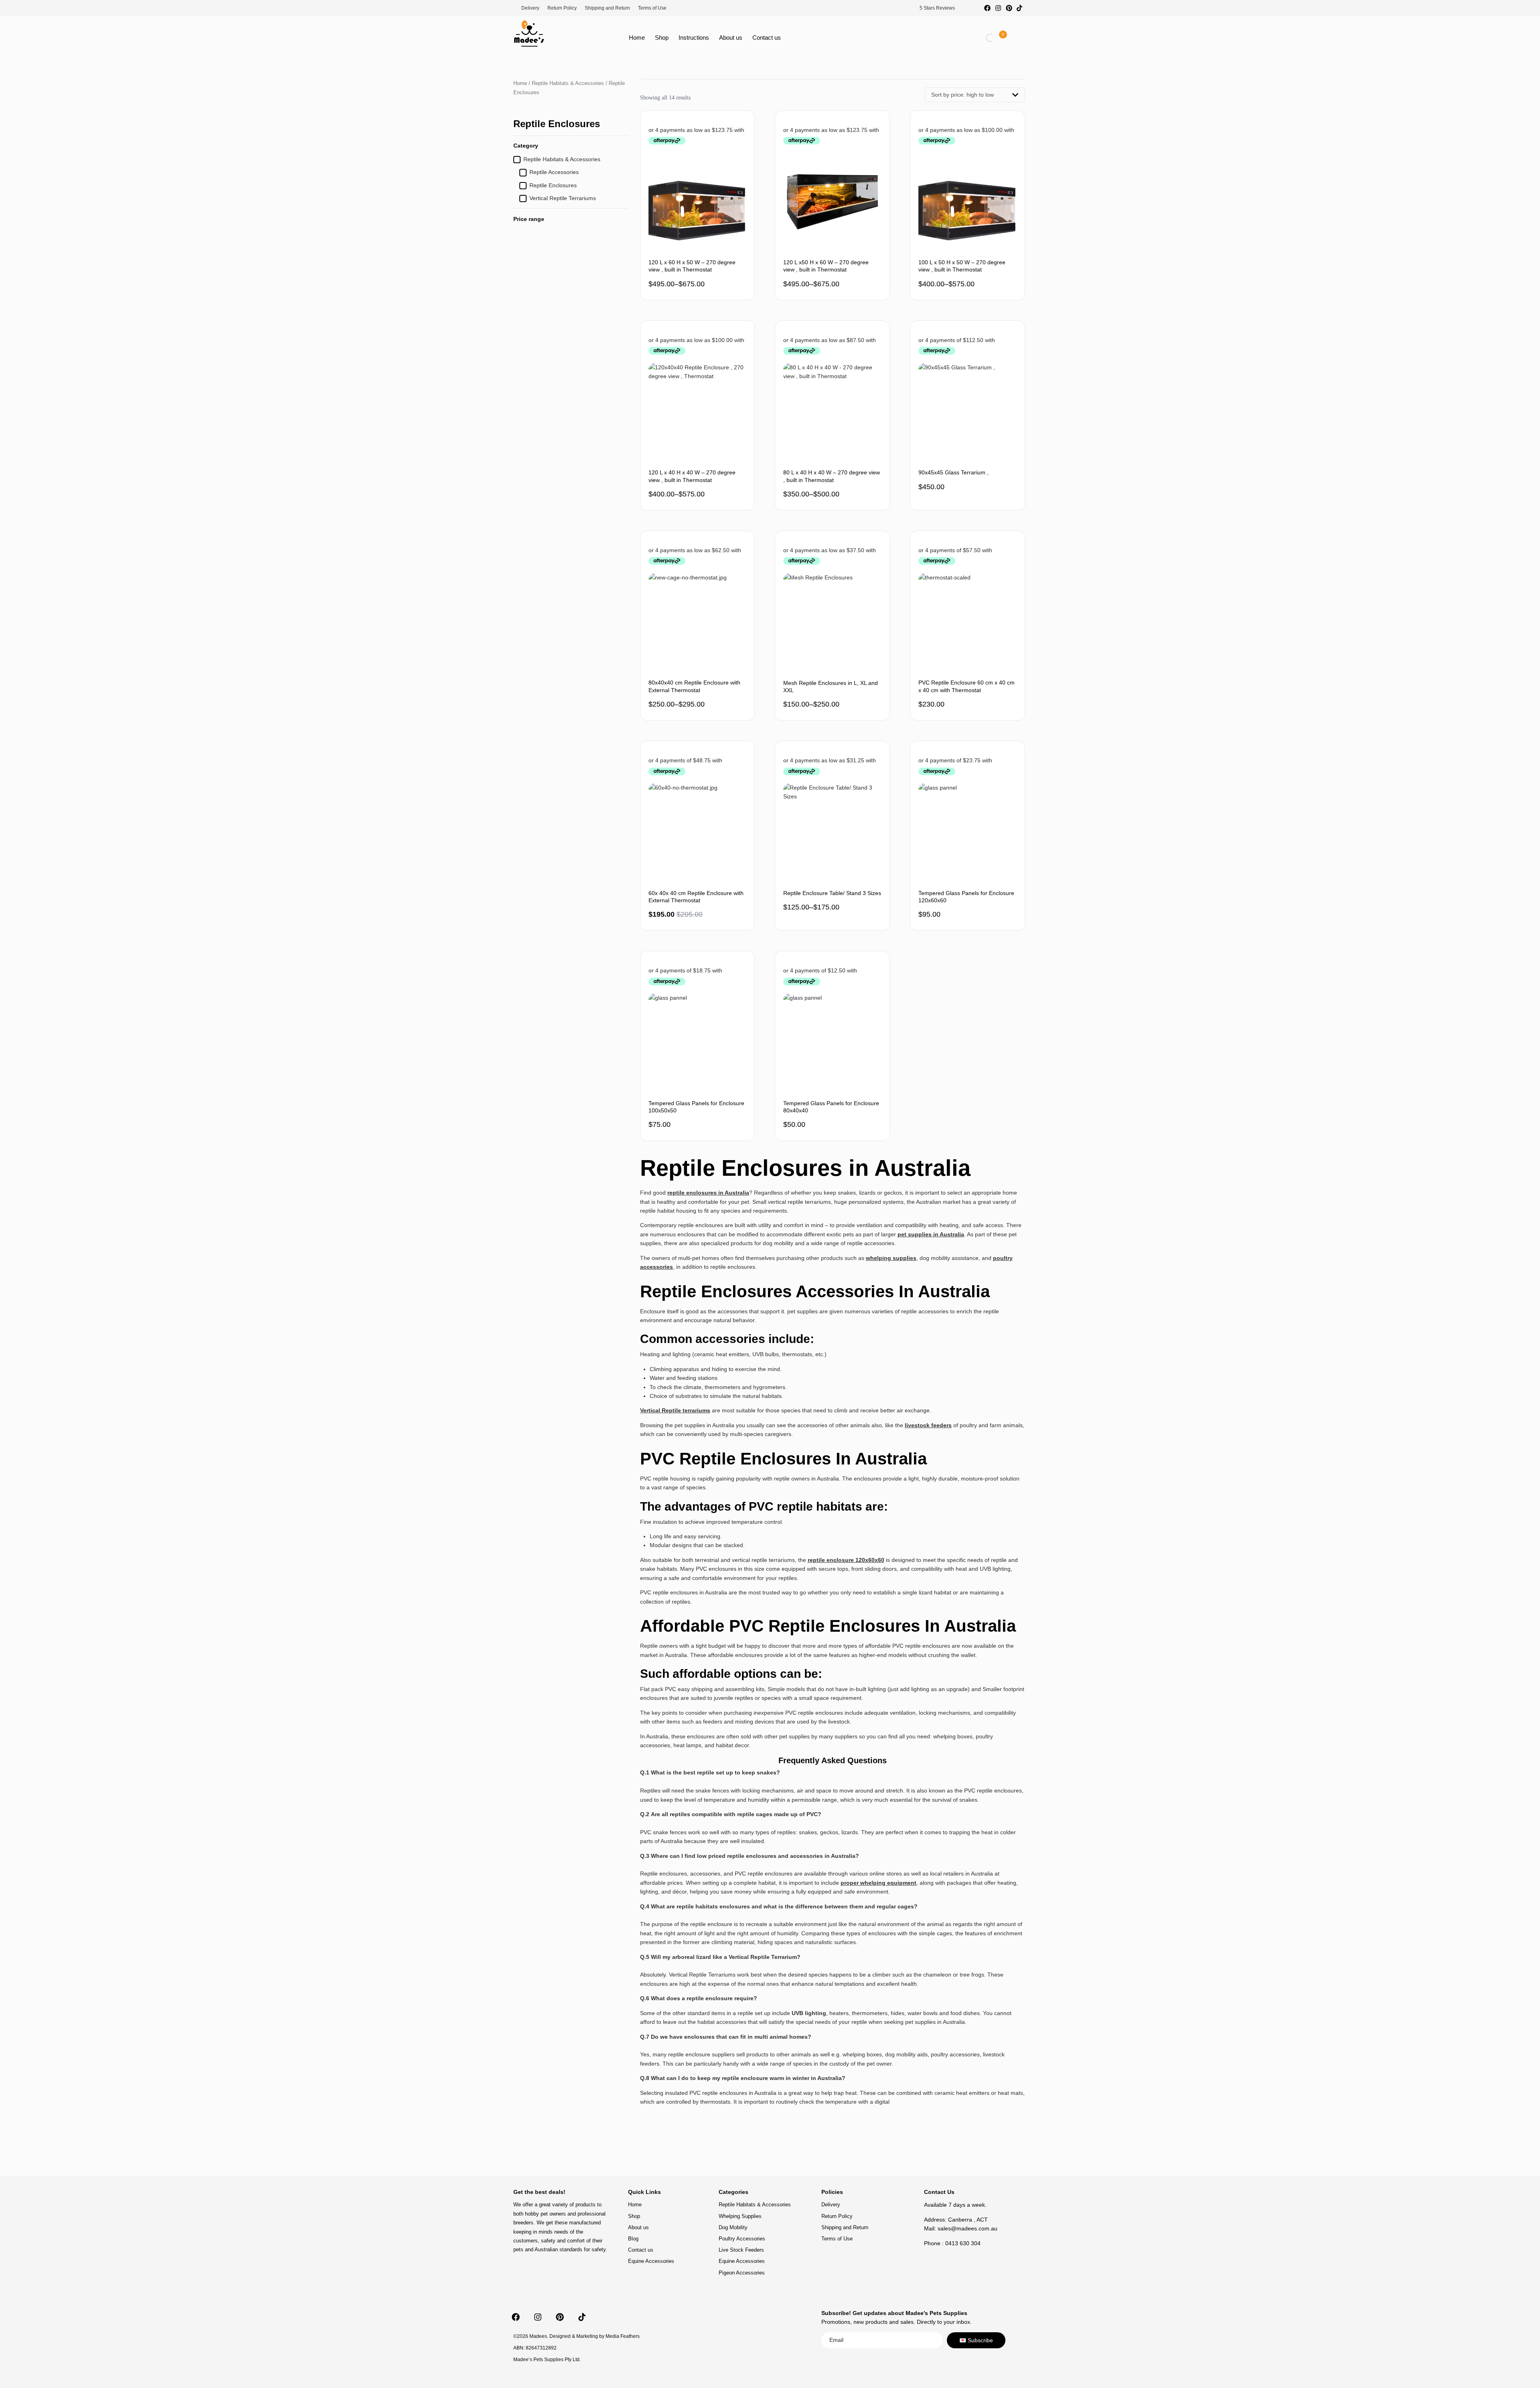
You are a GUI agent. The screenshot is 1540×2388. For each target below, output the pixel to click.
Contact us (767, 37)
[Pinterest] (1009, 8)
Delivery (530, 8)
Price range (529, 219)
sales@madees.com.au (968, 2228)
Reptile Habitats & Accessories (568, 83)
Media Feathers (623, 2336)
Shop (662, 37)
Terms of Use (652, 8)
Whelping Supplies (740, 2216)
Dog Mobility (733, 2227)
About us (731, 37)
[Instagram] (998, 8)
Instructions (694, 37)
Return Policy (562, 8)
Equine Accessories (651, 2261)
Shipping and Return (607, 8)
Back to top (993, 2174)
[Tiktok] (1019, 8)
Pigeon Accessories (742, 2273)
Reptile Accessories (554, 172)
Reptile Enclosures (553, 185)
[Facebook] (988, 8)
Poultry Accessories (742, 2239)
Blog (633, 2239)
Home (637, 37)
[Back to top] (993, 2168)
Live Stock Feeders (741, 2250)
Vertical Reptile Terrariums (563, 198)
